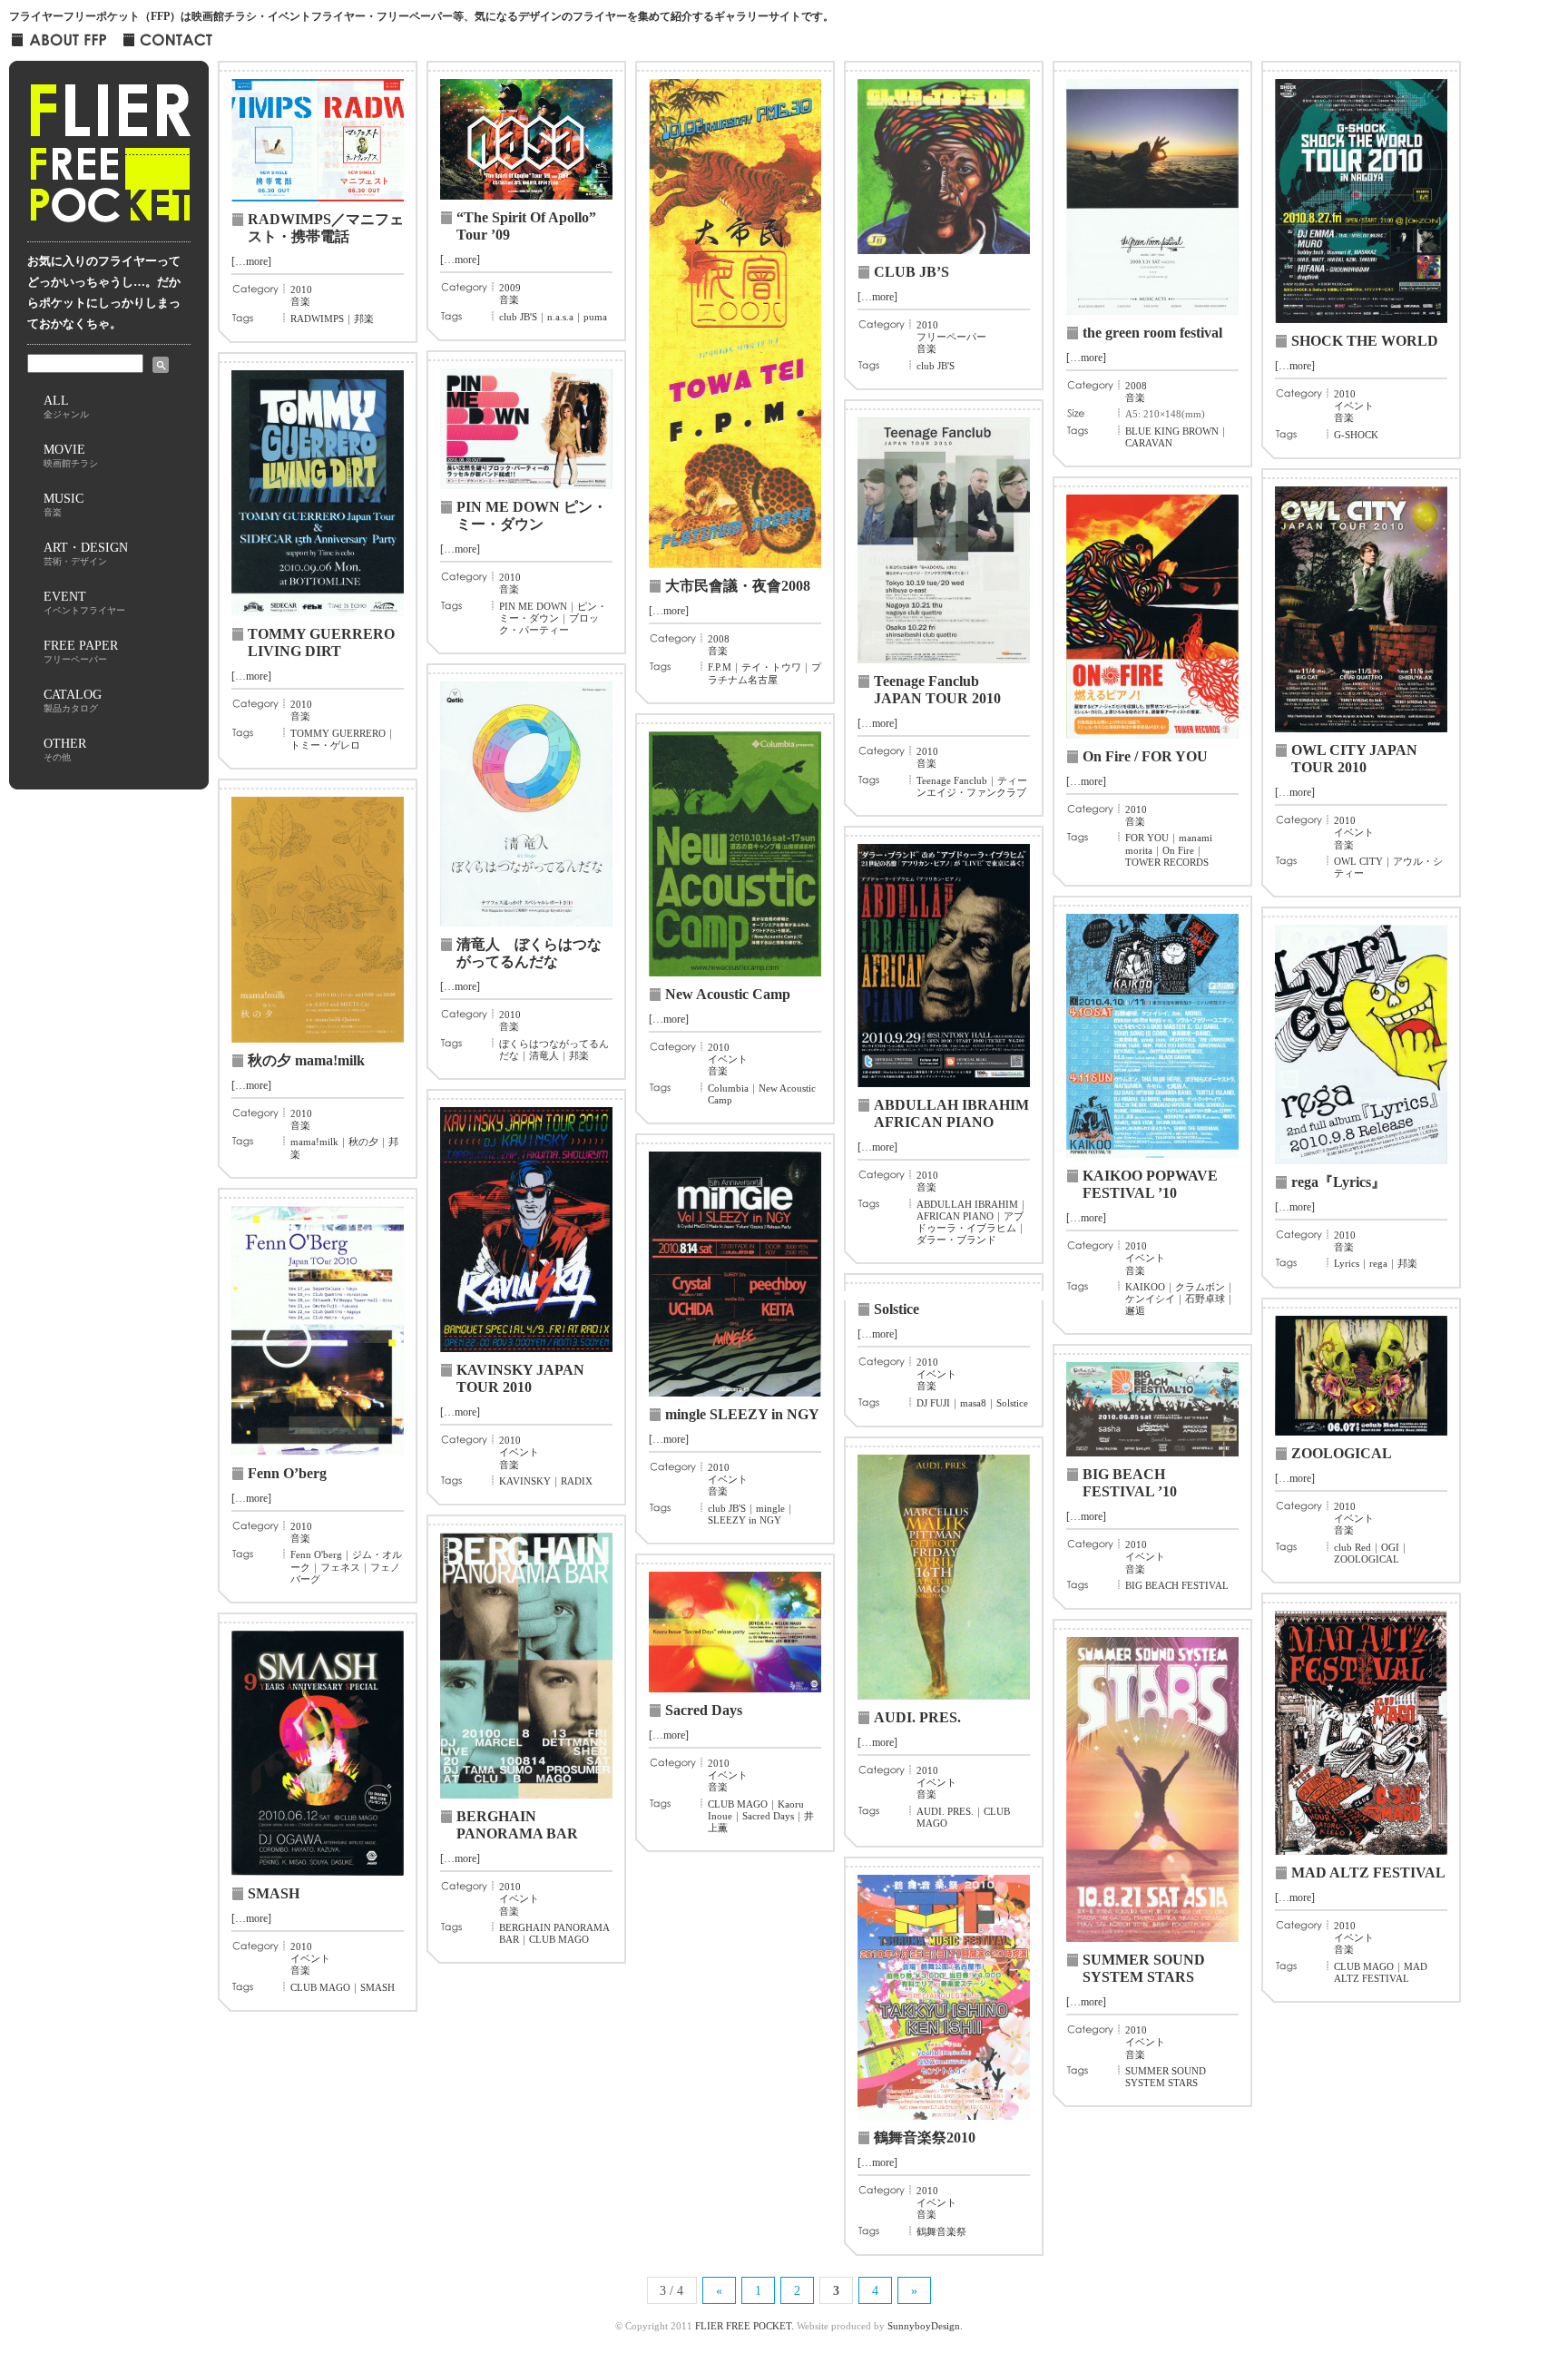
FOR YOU (1147, 838)
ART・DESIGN (86, 553)
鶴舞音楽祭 (941, 2231)
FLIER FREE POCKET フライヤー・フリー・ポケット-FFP (109, 160)
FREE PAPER (81, 651)
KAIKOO (1145, 1287)
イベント (1354, 406)
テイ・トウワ (771, 667)
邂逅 (1135, 1310)
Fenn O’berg (287, 1473)
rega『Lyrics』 (1338, 1182)
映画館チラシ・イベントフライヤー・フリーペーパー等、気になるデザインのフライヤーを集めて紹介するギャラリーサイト (496, 16)
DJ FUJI (933, 1403)
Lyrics (1347, 1263)
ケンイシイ (1150, 1299)
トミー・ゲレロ (325, 745)
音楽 (300, 301)
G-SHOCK (1356, 435)
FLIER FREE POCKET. (745, 2326)
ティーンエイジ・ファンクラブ (972, 786)
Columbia (728, 1088)
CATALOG (73, 700)
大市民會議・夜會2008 (738, 586)
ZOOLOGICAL (1342, 1453)
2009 (510, 288)
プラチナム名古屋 (764, 673)
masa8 (973, 1403)
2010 (301, 289)
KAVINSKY (525, 1481)
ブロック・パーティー (549, 624)
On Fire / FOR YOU (1145, 756)
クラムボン (1200, 1287)
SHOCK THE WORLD (1365, 341)
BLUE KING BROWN (1172, 431)
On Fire (1178, 850)
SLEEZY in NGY (745, 1520)
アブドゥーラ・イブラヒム (970, 1222)
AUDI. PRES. (917, 1717)
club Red (1352, 1547)
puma (595, 317)
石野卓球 (1205, 1299)
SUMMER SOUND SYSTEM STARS (1166, 2077)
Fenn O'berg (316, 1554)
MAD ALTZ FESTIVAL (1368, 1873)
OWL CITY (1358, 861)
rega (1378, 1263)
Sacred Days (704, 1710)
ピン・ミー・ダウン (553, 612)
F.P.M (720, 667)
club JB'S (518, 317)
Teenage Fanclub (952, 780)
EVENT (84, 602)
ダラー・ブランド (956, 1240)
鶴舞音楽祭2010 (925, 2137)
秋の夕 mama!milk (306, 1060)
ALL (66, 406)
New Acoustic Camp (728, 994)
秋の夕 (363, 1142)
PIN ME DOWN (533, 606)
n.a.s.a (560, 317)
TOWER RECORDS (1167, 862)
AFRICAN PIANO (955, 1216)
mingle (770, 1508)
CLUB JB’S (911, 272)
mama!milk (314, 1142)
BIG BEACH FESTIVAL (1177, 1585)
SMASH (274, 1893)
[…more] (251, 261)
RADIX (577, 1481)
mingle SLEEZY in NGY (742, 1414)
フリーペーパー (951, 337)
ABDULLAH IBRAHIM (967, 1204)
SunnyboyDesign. (925, 2326)
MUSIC (64, 504)
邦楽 (364, 319)
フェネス (340, 1567)
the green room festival (1152, 333)
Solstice (897, 1309)
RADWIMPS (317, 319)
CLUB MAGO (559, 1939)
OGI (1390, 1547)
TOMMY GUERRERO (338, 733)
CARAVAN (1149, 443)
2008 (719, 639)
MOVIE (71, 455)
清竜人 (544, 1055)
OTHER (65, 749)
